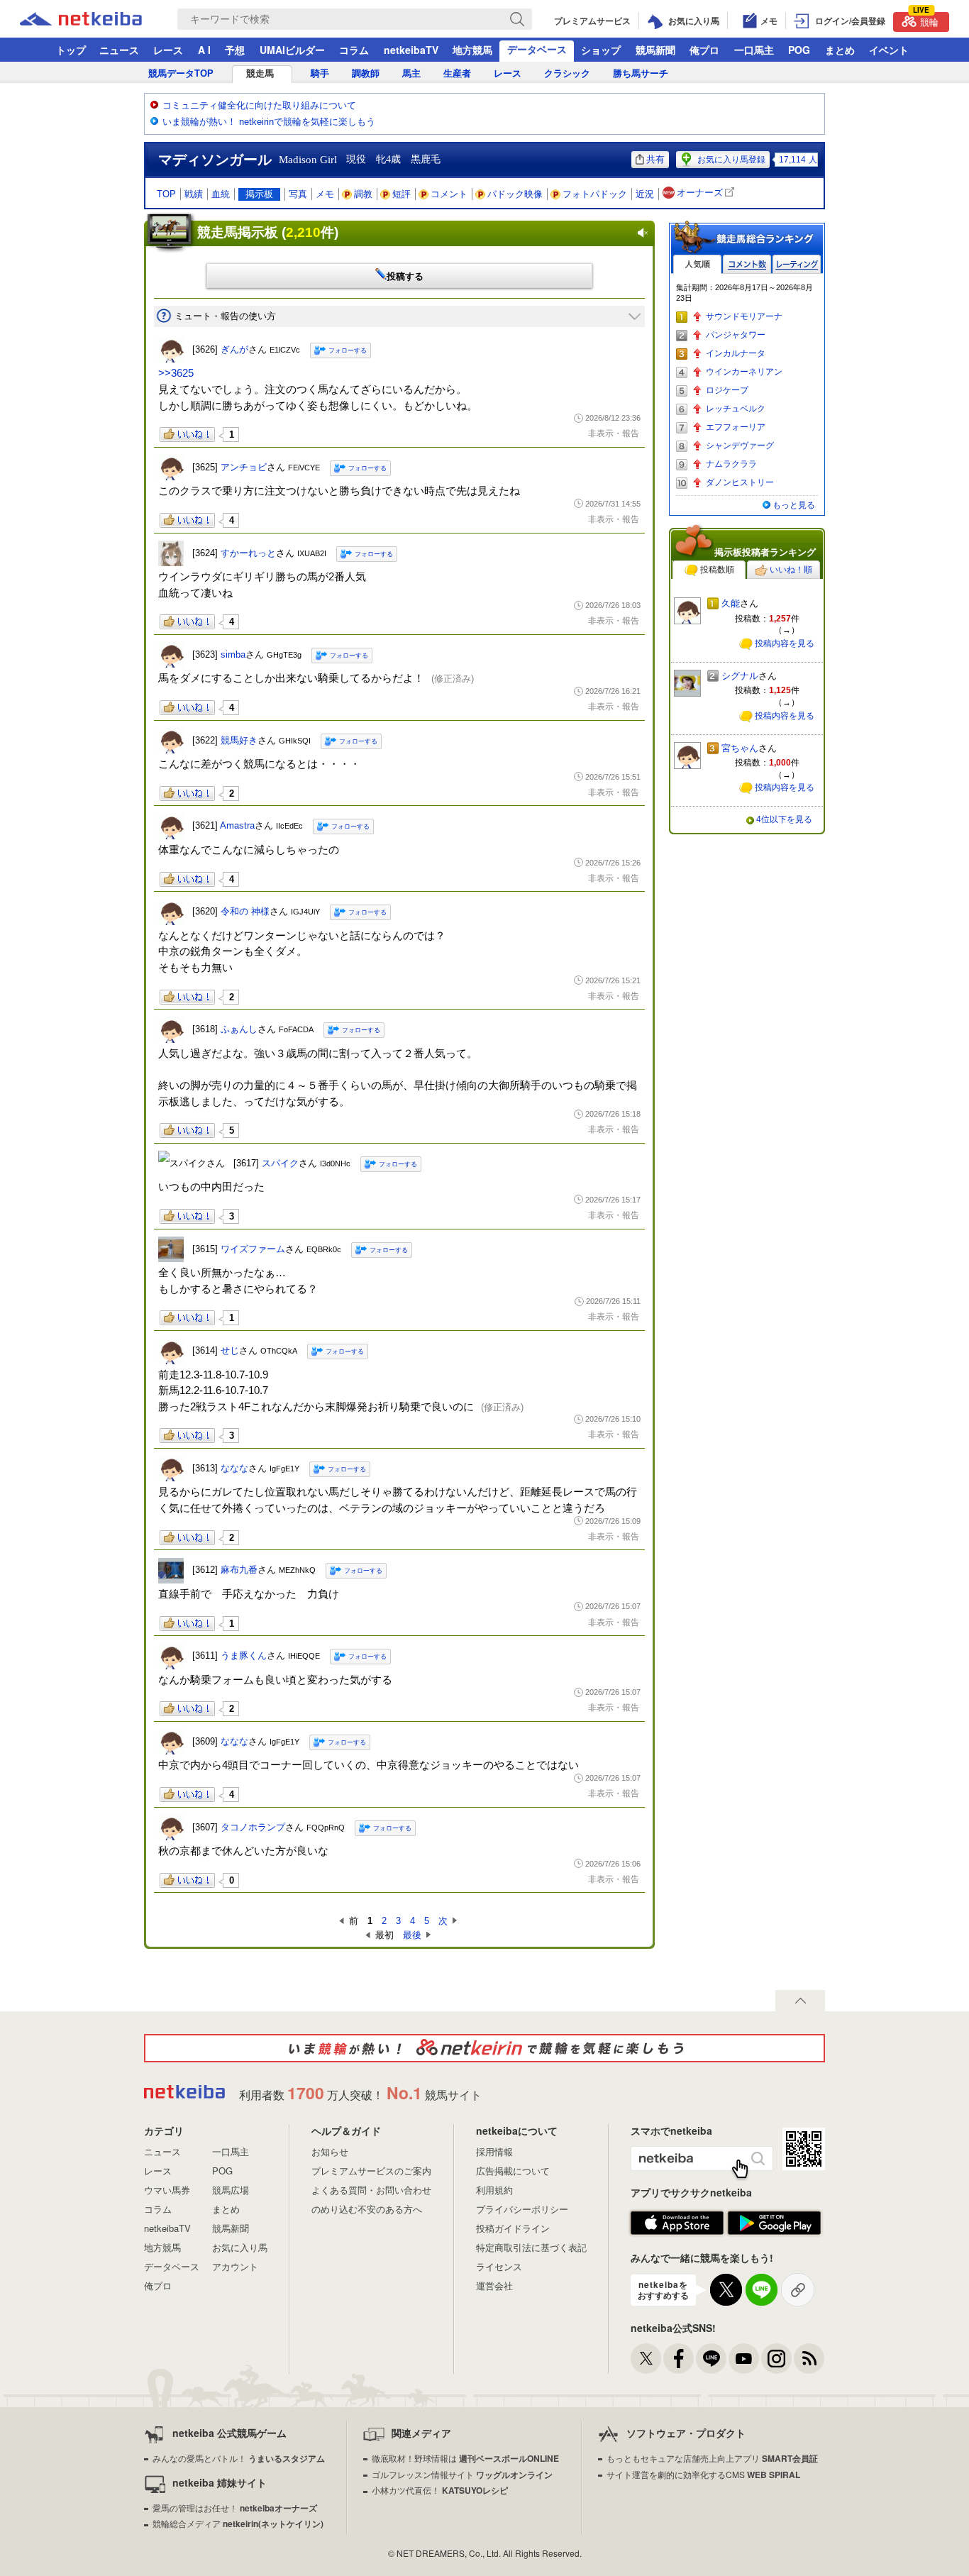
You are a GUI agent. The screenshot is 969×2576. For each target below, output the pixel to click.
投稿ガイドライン (513, 2228)
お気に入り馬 (240, 2247)
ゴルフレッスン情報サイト (462, 2474)
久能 (731, 603)
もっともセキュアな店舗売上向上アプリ (712, 2458)
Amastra (237, 825)
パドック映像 (515, 194)
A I (204, 50)
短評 (402, 194)
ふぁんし (239, 1029)
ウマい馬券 (167, 2190)
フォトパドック (595, 194)
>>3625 (176, 373)
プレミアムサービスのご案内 (371, 2171)
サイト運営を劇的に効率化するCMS (703, 2474)
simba (233, 654)
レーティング (797, 264)
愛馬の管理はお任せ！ (235, 2508)
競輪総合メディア (238, 2523)
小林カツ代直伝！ (440, 2490)
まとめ (840, 50)
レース (168, 50)
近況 (645, 194)
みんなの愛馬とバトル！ (239, 2458)
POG (799, 50)
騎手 (320, 73)
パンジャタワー (736, 335)
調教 (363, 194)
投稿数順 (717, 570)
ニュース (119, 50)
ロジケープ (727, 390)
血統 (221, 194)
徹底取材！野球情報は (465, 2458)
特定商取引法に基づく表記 (531, 2247)
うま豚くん (244, 1655)
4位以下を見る (784, 819)
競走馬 (260, 73)
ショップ (601, 50)
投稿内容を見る (785, 643)
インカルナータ (736, 353)
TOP (166, 194)
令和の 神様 (245, 911)
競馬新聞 (655, 50)
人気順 (697, 264)
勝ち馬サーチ (641, 73)
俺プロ (704, 50)
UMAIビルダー (292, 50)
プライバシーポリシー (522, 2209)
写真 (298, 194)
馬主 (411, 73)
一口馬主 (754, 50)
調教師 (366, 73)
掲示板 (259, 194)
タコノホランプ (253, 1827)
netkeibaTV (411, 50)
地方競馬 (472, 50)
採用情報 (494, 2151)
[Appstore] (677, 2223)
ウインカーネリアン (744, 372)
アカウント (235, 2266)
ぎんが (234, 349)
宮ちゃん (740, 748)
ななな (234, 1468)
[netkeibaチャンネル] (744, 2359)
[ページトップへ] (800, 2001)
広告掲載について (513, 2171)
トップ (71, 50)
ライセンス (499, 2266)
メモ (325, 194)
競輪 (926, 20)
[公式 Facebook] (679, 2359)
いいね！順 (791, 570)
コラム (354, 50)
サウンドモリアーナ (744, 316)
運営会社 (494, 2285)
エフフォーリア (736, 427)
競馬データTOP (181, 73)
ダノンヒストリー (740, 482)
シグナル (740, 676)
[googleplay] (774, 2223)
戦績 (194, 194)
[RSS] (809, 2359)
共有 (655, 159)
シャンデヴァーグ (740, 446)
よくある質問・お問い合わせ (371, 2190)
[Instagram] (776, 2359)
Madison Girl (308, 160)
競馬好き (239, 740)
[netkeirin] (484, 2048)
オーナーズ (700, 193)
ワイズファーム (253, 1249)
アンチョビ (244, 467)
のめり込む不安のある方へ (367, 2209)
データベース (537, 49)
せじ (230, 1350)
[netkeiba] (99, 19)
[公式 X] (646, 2359)
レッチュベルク (736, 409)
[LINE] (711, 2359)
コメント (449, 194)
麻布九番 (239, 1570)
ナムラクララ (731, 464)
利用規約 (494, 2190)
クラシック (567, 73)
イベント (889, 50)
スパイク (280, 1163)
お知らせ (330, 2151)
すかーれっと (248, 553)
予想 (235, 50)
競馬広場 (231, 2190)
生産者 (457, 73)
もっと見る (794, 505)
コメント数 (747, 264)
